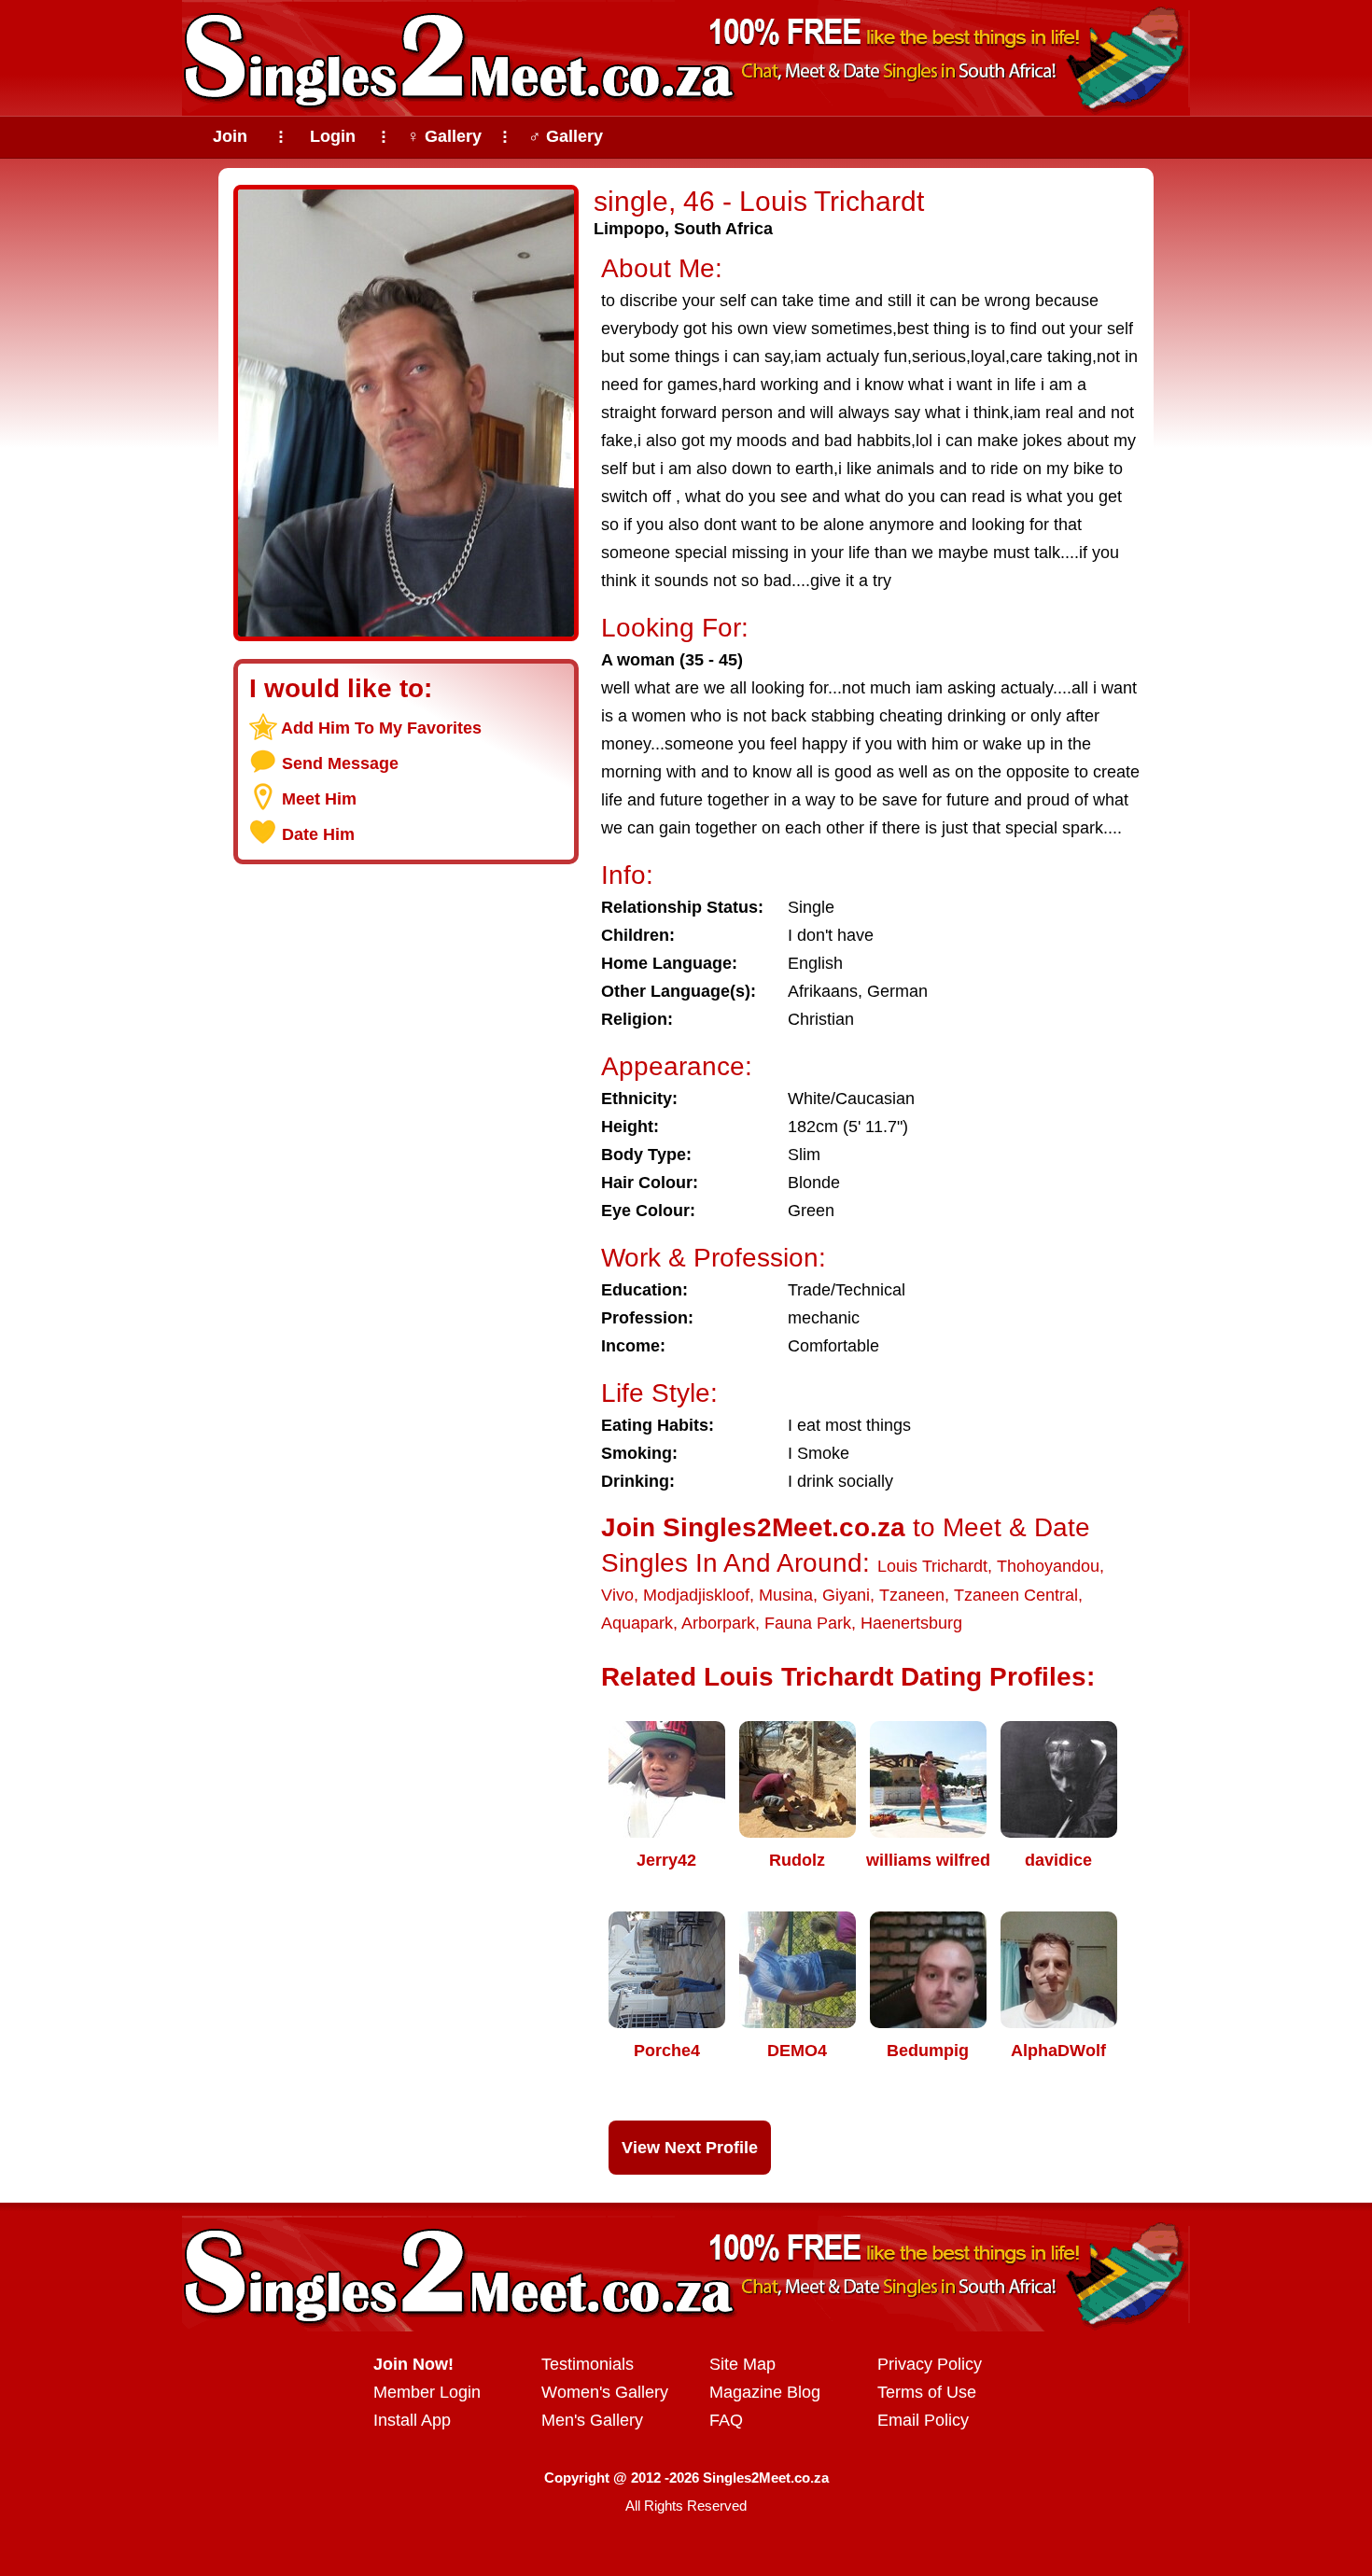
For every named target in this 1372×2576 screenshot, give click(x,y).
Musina (786, 1595)
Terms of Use (927, 2392)
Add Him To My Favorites (381, 728)
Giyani (846, 1595)
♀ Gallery (444, 136)
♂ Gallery (566, 136)
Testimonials (588, 2364)
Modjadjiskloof (696, 1595)
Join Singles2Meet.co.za (753, 1527)
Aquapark (637, 1623)
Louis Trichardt (932, 1566)
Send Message (340, 763)
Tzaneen (912, 1595)
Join (230, 136)
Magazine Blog (765, 2392)
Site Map (742, 2364)
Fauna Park (808, 1623)
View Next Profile (690, 2148)
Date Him (318, 834)
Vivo (617, 1595)
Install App (412, 2420)
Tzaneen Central (1016, 1595)
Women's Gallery (605, 2392)
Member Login (427, 2392)
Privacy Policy (930, 2364)
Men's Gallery (592, 2420)
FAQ (726, 2420)
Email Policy (923, 2420)
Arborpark (718, 1623)
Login (333, 136)
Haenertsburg (911, 1623)
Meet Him (319, 799)
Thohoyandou (1048, 1566)
